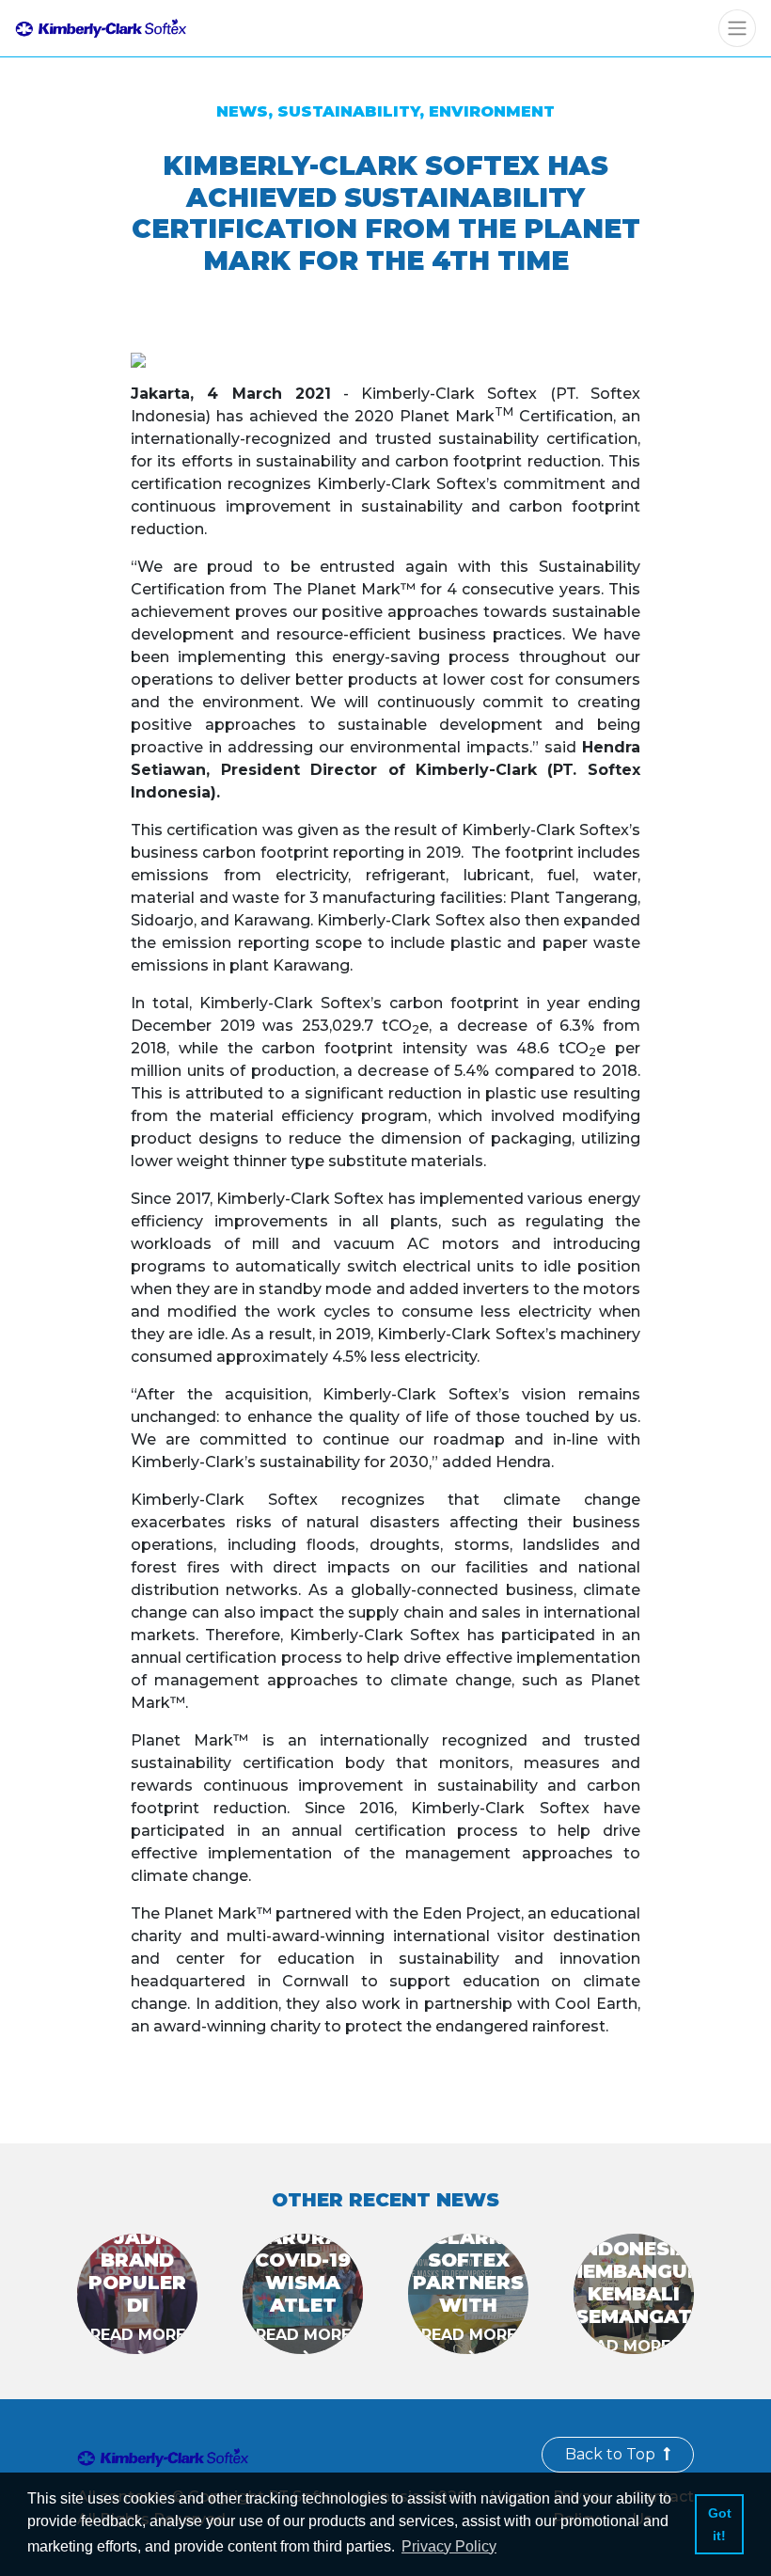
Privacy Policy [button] (449, 2546)
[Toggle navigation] (737, 28)
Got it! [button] (720, 2524)
